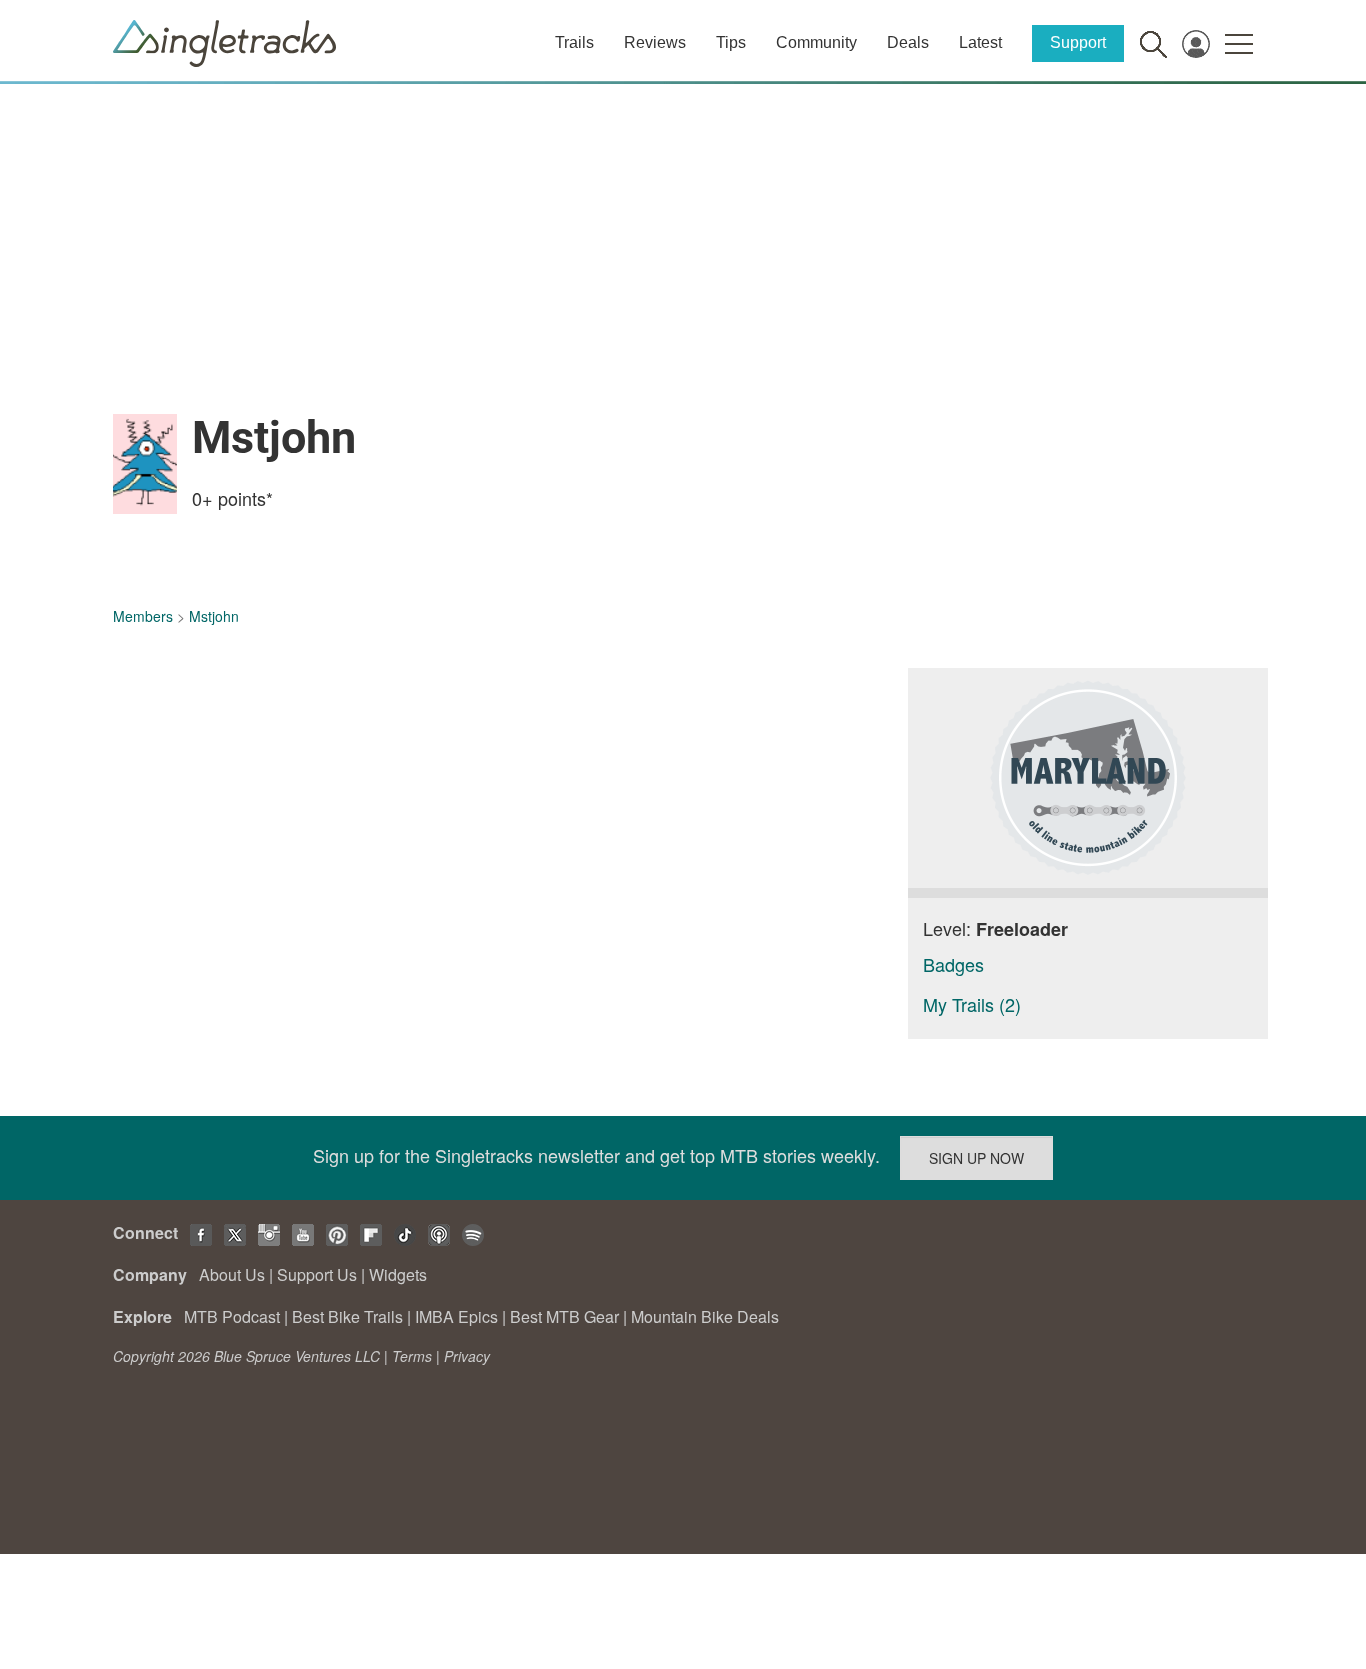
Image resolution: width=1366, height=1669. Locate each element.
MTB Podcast (232, 1316)
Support (1078, 42)
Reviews (655, 42)
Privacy (467, 1356)
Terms (412, 1356)
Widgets (398, 1274)
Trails (574, 42)
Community (816, 42)
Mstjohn (214, 616)
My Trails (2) (972, 1004)
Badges (953, 964)
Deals (908, 42)
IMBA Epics (456, 1316)
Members (143, 616)
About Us (232, 1274)
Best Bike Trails (347, 1316)
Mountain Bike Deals (705, 1316)
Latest (980, 42)
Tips (731, 42)
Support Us (317, 1274)
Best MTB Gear (564, 1316)
